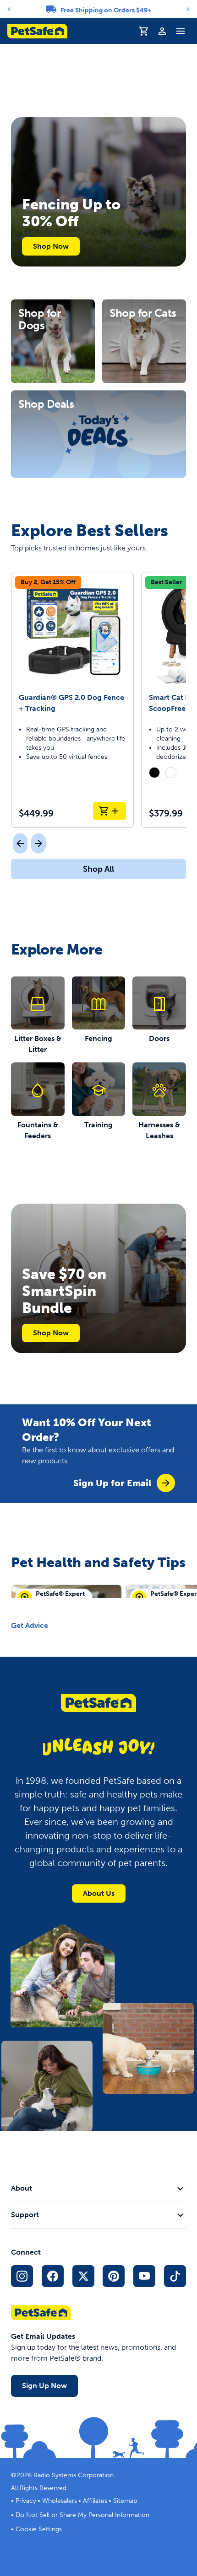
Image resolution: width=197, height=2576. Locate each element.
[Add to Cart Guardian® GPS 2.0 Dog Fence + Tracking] (109, 811)
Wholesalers (60, 2501)
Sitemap (125, 2501)
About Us (99, 1893)
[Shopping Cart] (144, 31)
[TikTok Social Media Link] (175, 2276)
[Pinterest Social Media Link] (114, 2276)
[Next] (188, 9)
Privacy (26, 2501)
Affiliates (95, 2501)
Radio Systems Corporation (74, 2475)
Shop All (98, 869)
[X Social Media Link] (83, 2276)
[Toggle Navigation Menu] (181, 31)
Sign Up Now (44, 2386)
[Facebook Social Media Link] (53, 2276)
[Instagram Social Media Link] (22, 2276)
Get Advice (30, 1625)
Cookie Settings (39, 2529)
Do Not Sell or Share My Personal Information (82, 2515)
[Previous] (9, 9)
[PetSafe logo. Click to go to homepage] (37, 31)
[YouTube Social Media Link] (144, 2276)
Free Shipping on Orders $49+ (106, 10)
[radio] (154, 773)
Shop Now (51, 246)
